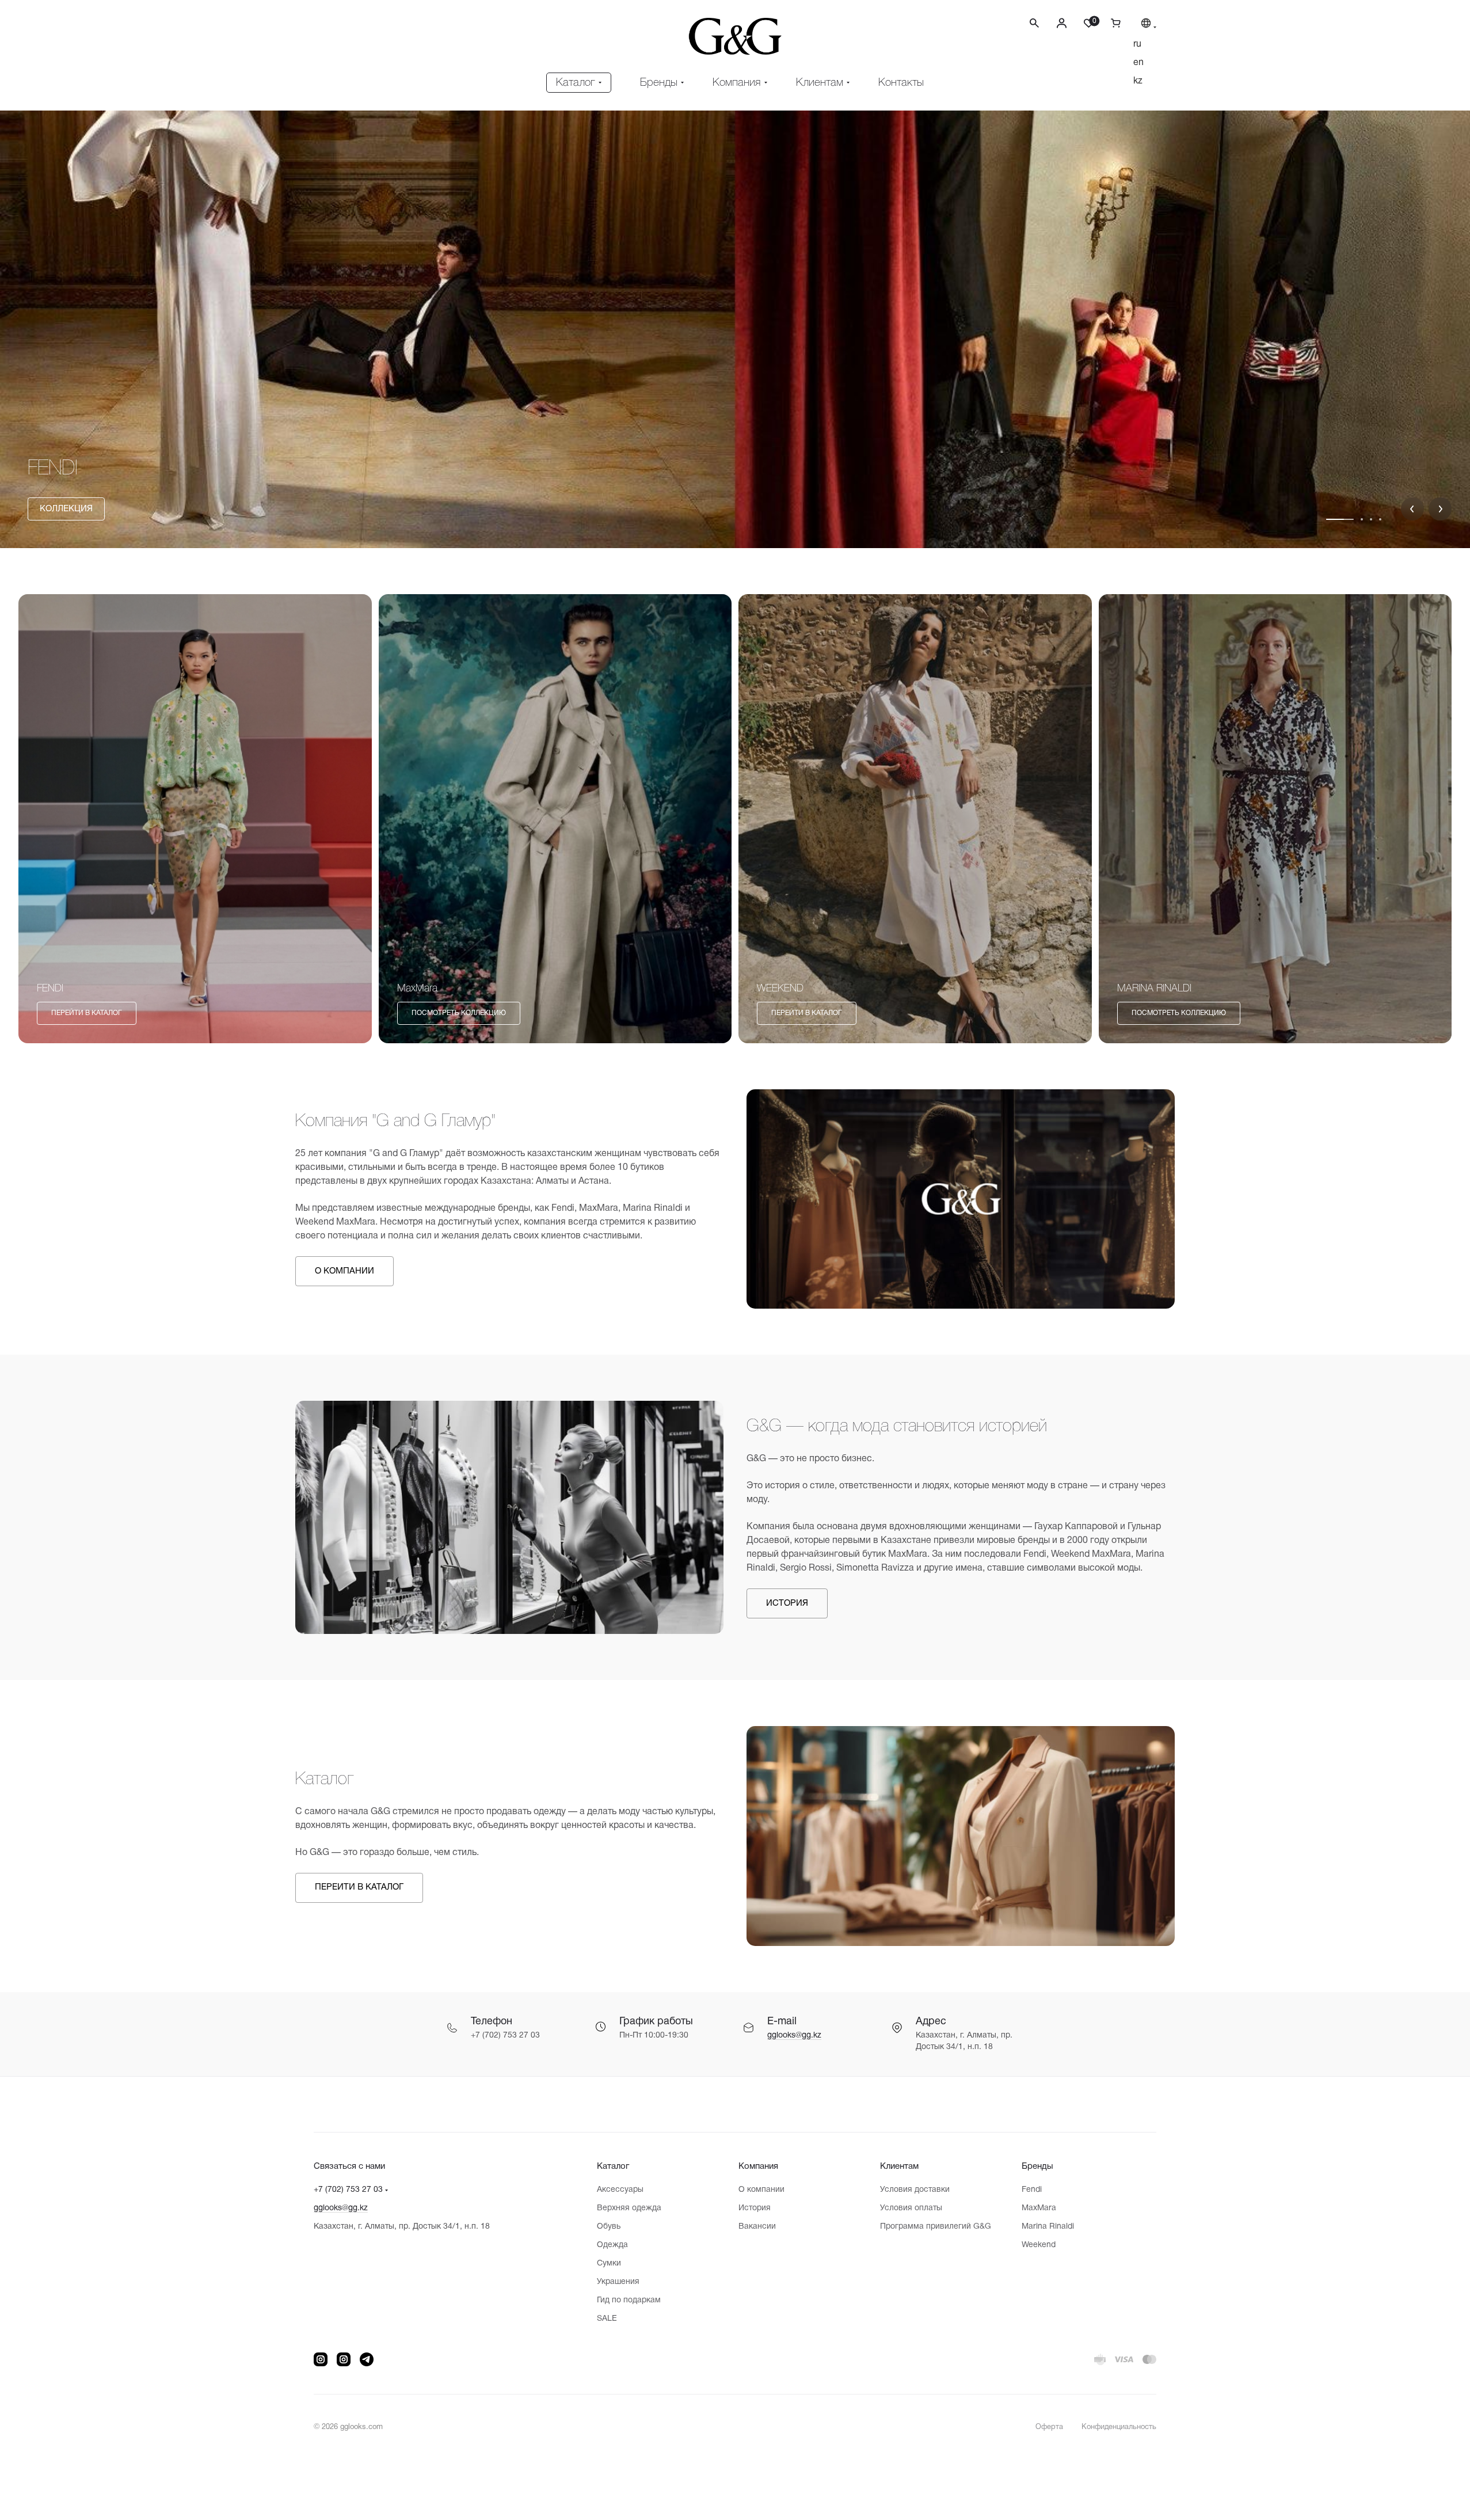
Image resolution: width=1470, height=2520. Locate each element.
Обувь (609, 2227)
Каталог (613, 2166)
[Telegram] (367, 2359)
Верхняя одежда (629, 2208)
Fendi (1032, 2190)
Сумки (609, 2264)
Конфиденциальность (1119, 2427)
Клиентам (899, 2166)
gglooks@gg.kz (794, 2036)
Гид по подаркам (629, 2300)
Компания (758, 2166)
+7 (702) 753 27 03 (348, 2190)
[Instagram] (321, 2359)
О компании (761, 2190)
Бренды (1037, 2166)
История (755, 2208)
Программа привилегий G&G (936, 2227)
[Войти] (1062, 23)
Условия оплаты (911, 2208)
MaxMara (1039, 2208)
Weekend (1039, 2245)
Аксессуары (620, 2190)
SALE (607, 2319)
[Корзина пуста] (1111, 23)
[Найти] (1034, 31)
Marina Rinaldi (1048, 2227)
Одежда (612, 2245)
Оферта (1049, 2427)
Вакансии (757, 2227)
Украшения (618, 2282)
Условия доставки (915, 2190)
